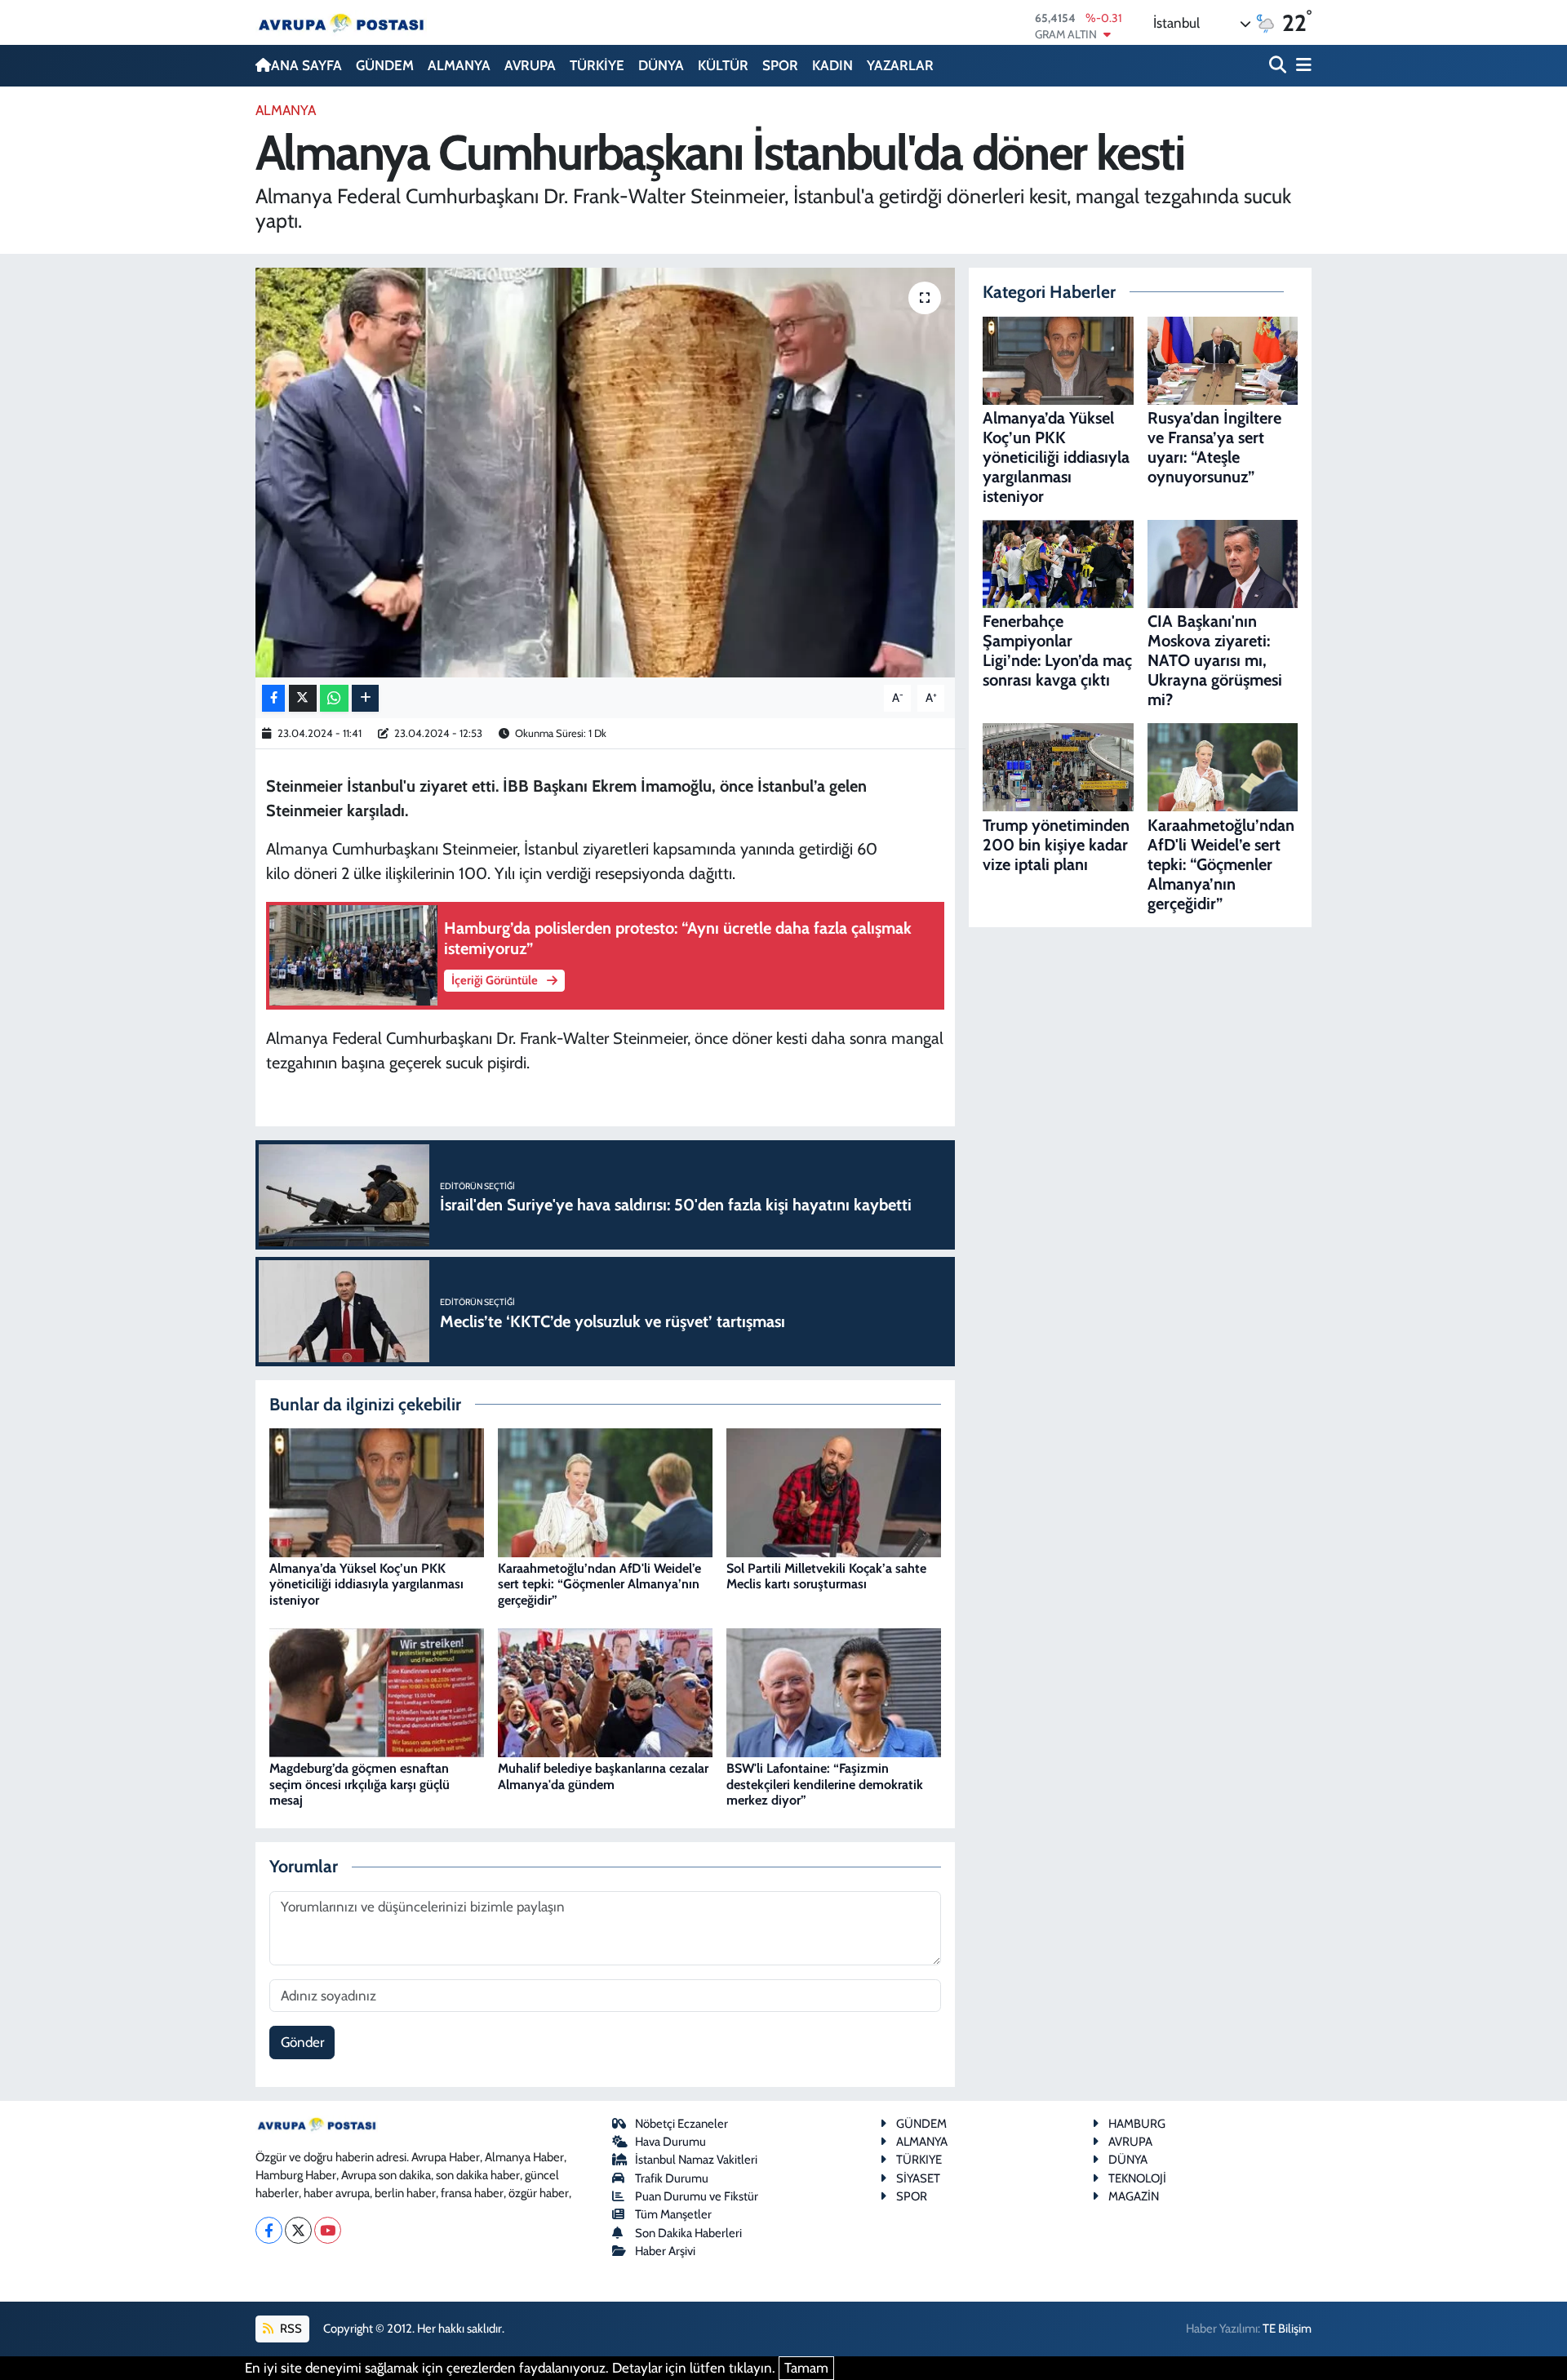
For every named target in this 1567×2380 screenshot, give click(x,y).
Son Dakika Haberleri (688, 2233)
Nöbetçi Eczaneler (681, 2124)
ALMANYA (459, 65)
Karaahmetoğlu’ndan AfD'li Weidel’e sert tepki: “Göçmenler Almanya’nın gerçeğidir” (599, 1584)
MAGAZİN (1134, 2196)
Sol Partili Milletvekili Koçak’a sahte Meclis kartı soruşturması (826, 1576)
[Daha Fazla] (365, 698)
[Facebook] (269, 2230)
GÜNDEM (385, 65)
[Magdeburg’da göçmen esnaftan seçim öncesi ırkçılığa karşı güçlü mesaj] (377, 1691)
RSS (290, 2329)
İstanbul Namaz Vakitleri (696, 2160)
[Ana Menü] (1301, 66)
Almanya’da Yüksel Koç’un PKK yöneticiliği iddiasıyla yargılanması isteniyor (366, 1584)
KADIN (832, 65)
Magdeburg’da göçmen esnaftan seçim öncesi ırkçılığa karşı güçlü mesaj (360, 1784)
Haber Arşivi (665, 2251)
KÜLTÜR (723, 65)
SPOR (780, 65)
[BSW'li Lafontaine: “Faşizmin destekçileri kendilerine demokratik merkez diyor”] (834, 1691)
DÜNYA (661, 65)
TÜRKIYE (919, 2160)
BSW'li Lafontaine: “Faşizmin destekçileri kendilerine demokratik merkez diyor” (825, 1784)
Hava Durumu (670, 2142)
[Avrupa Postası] (341, 22)
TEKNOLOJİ (1137, 2178)
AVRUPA (530, 65)
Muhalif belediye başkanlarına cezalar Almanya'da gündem (603, 1776)
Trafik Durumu (672, 2178)
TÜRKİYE (597, 65)
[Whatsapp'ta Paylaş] (334, 698)
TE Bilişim (1287, 2329)
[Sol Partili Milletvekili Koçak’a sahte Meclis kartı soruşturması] (834, 1491)
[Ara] (1279, 66)
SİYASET (918, 2178)
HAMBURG (1137, 2124)
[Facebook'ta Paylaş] (273, 698)
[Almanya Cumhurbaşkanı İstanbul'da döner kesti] (605, 473)
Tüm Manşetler (673, 2214)
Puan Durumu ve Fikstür (697, 2196)
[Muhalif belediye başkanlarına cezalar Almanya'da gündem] (605, 1691)
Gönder (302, 2042)
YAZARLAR (900, 65)
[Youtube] (328, 2230)
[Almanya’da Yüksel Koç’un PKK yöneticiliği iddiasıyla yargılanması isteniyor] (377, 1491)
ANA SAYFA (306, 65)
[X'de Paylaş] (303, 698)
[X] (298, 2230)
